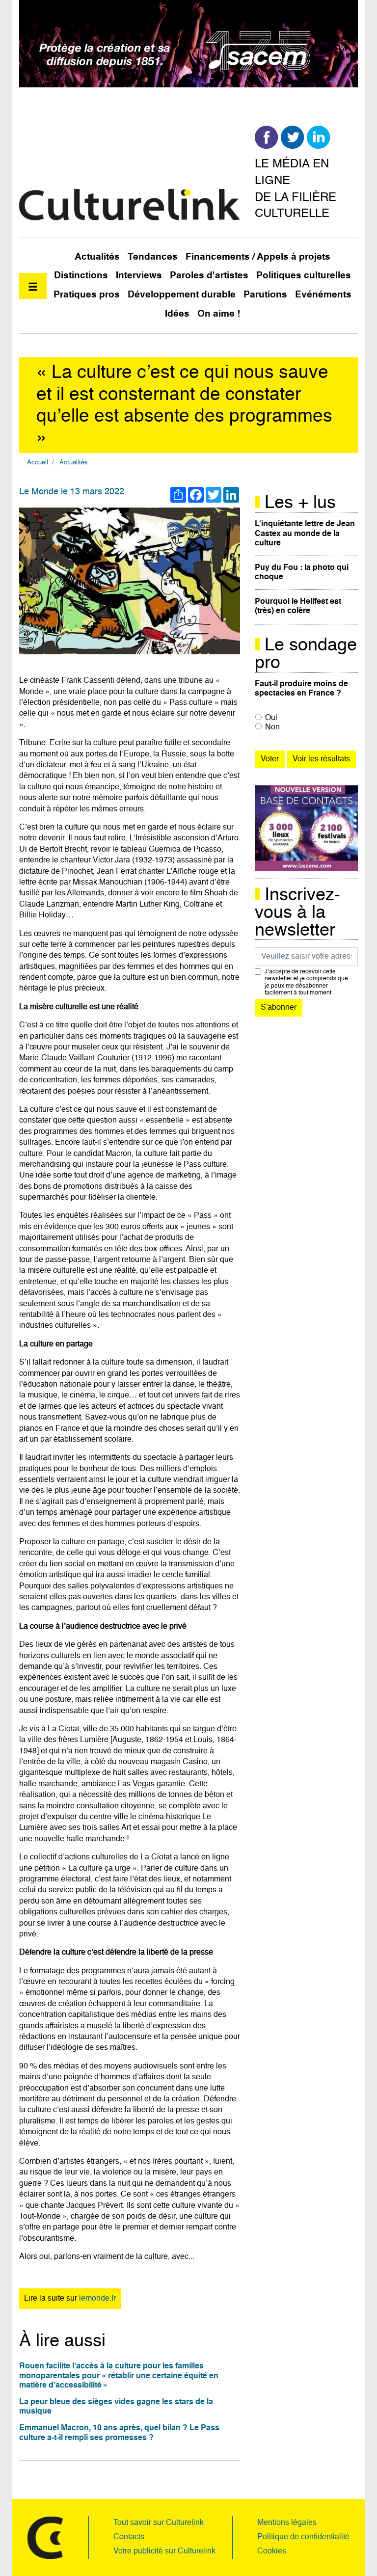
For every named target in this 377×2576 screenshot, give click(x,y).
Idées (177, 314)
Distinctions (81, 276)
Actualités (97, 257)
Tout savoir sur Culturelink (159, 2523)
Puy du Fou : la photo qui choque (302, 573)
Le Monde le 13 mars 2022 (72, 492)
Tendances (153, 257)
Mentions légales (287, 2523)
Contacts (129, 2537)
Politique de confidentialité (303, 2537)
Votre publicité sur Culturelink (164, 2551)
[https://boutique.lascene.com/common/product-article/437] (306, 829)
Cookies (272, 2551)
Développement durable (182, 295)
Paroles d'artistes (209, 276)
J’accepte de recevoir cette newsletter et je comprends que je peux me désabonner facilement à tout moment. (306, 982)
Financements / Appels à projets (258, 257)
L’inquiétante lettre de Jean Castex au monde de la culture (305, 534)
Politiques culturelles (304, 276)
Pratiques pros (87, 295)
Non (272, 727)
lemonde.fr (97, 2299)
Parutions (265, 295)
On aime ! (219, 314)
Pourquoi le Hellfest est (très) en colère (298, 606)
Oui (271, 718)
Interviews (139, 276)
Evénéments (323, 295)
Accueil (38, 463)
